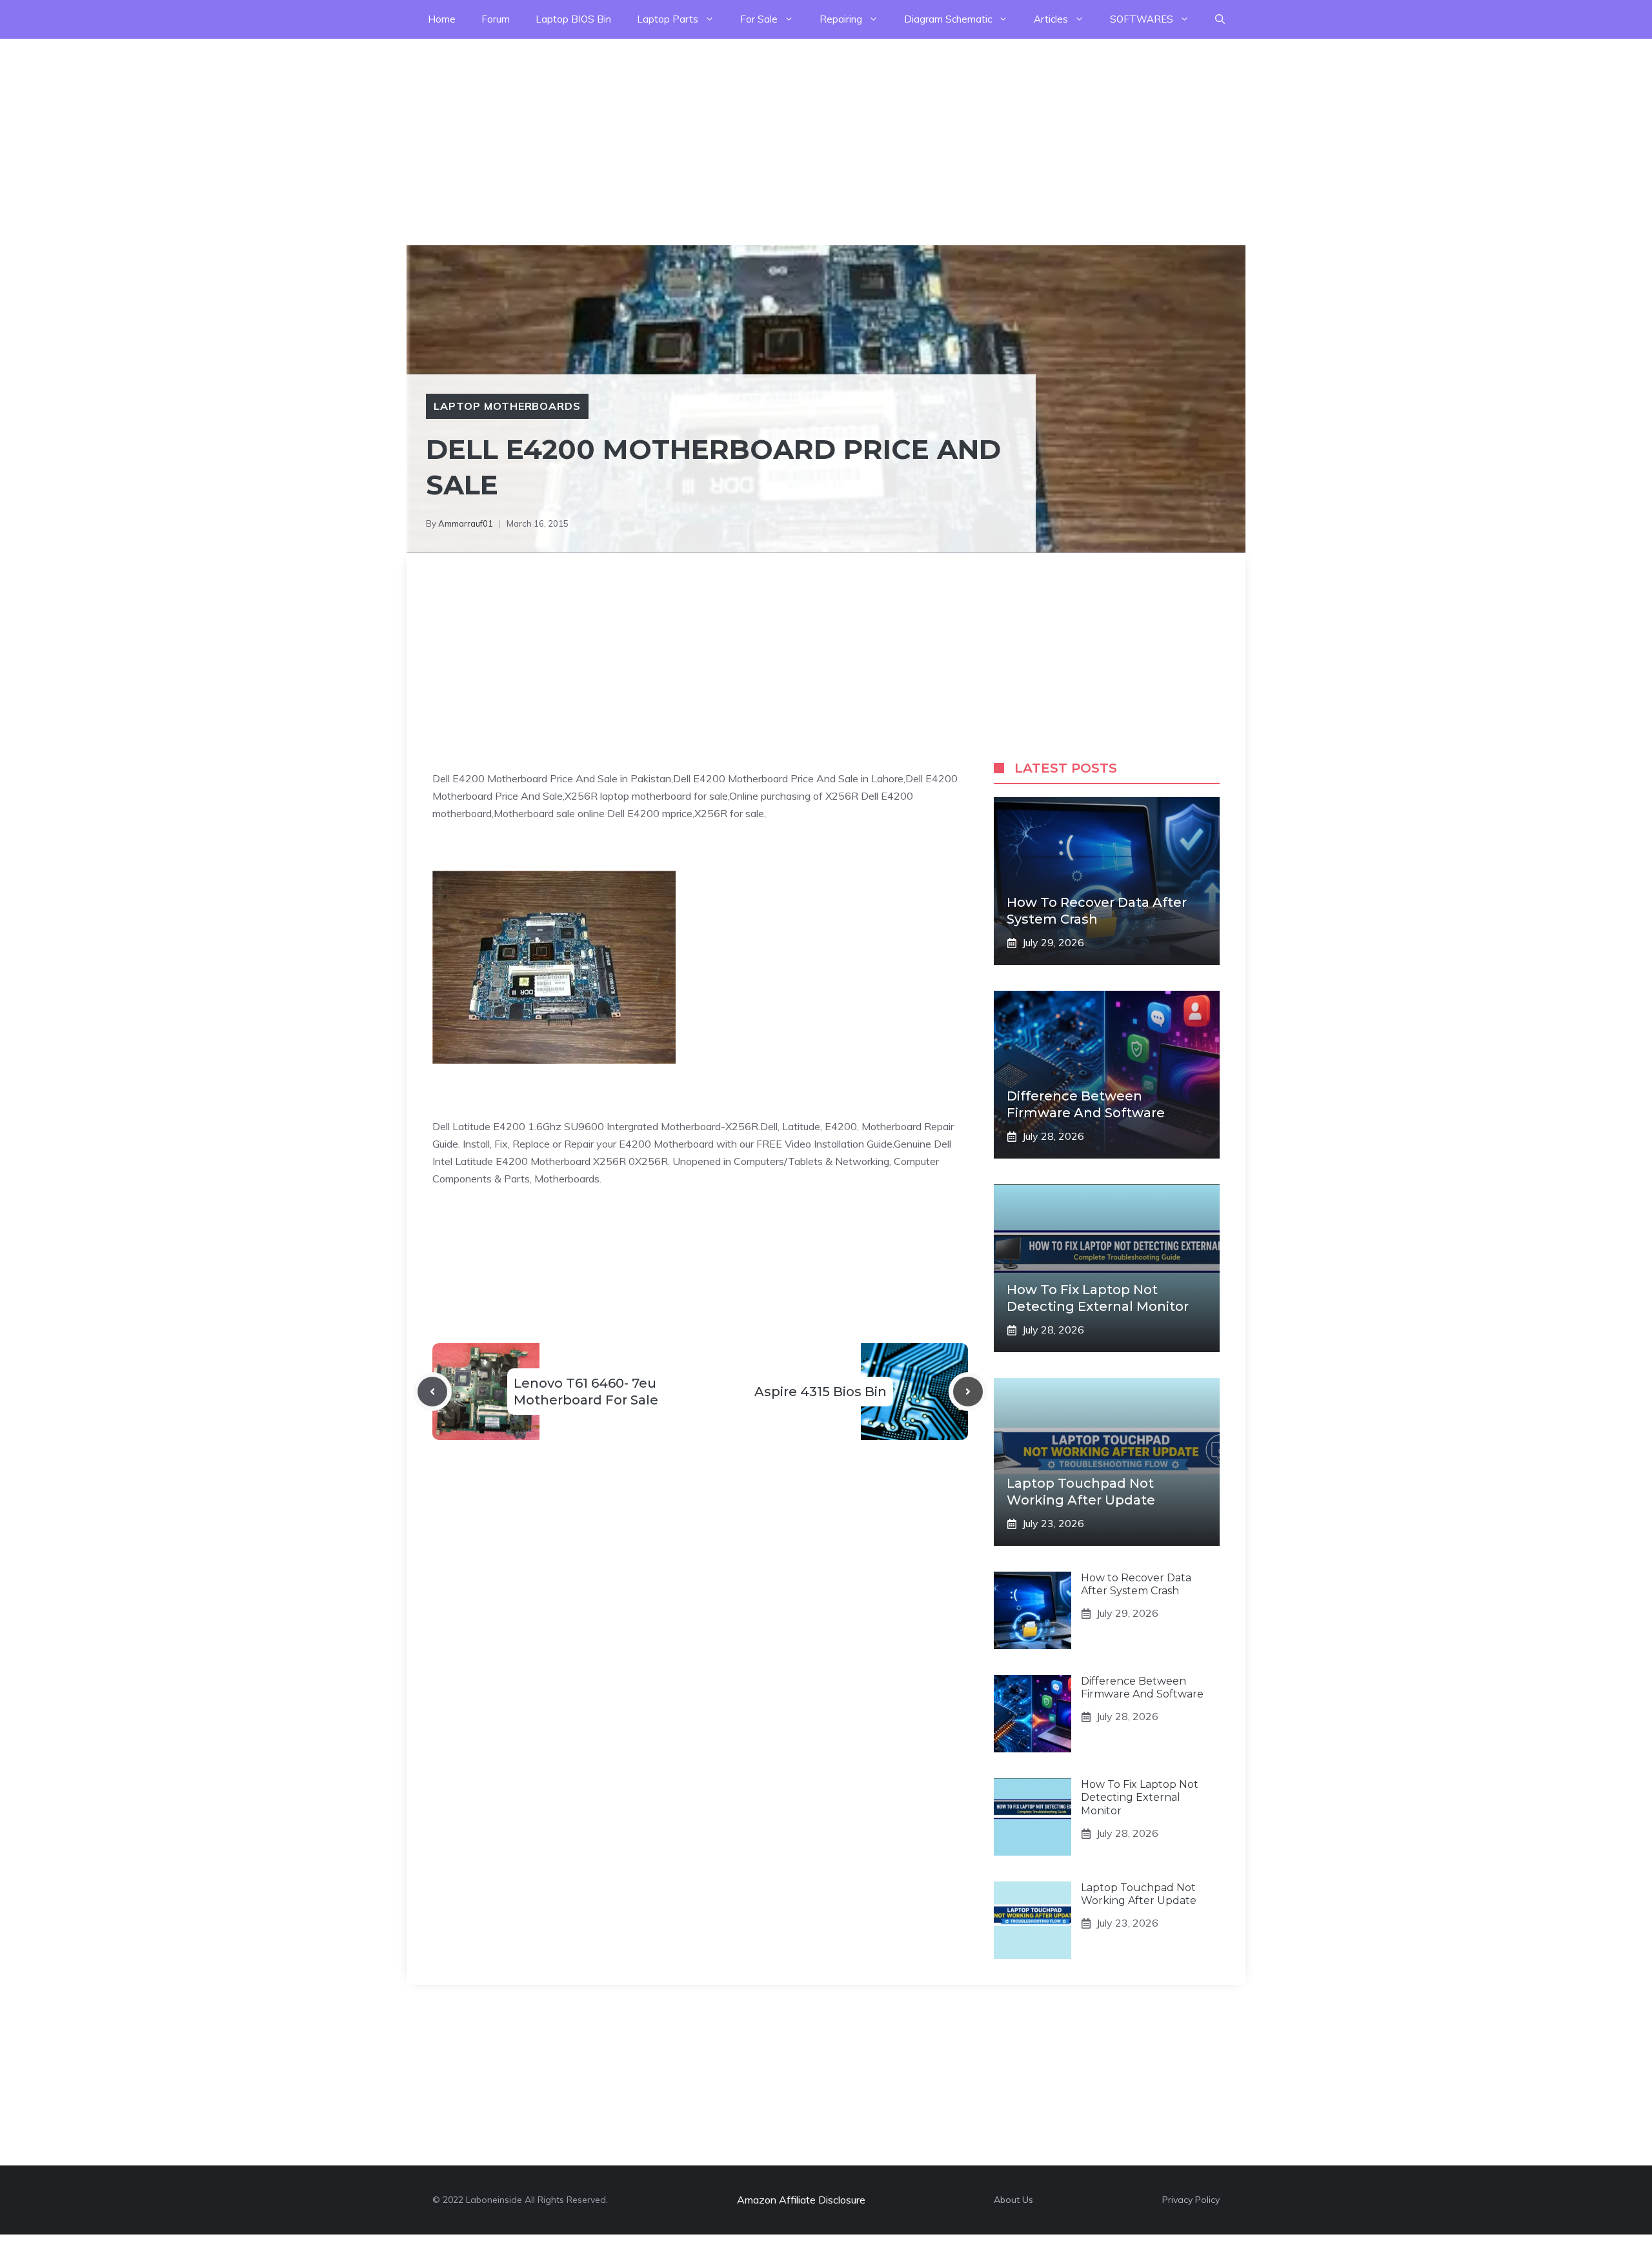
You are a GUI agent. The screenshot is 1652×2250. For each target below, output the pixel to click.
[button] (1220, 19)
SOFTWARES (1142, 19)
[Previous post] (432, 1392)
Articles (1051, 19)
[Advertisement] (387, 129)
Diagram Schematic (948, 19)
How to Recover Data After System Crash (1136, 1585)
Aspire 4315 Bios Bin (821, 1392)
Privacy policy (1191, 2200)
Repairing (841, 19)
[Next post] (968, 1392)
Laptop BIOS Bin (573, 19)
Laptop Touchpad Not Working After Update (1139, 1894)
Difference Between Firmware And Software (1142, 1688)
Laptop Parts (668, 19)
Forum (496, 19)
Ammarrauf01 (466, 523)
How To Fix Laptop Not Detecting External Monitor (1140, 1798)
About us (1013, 2200)
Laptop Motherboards (507, 406)
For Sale (759, 19)
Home (442, 19)
